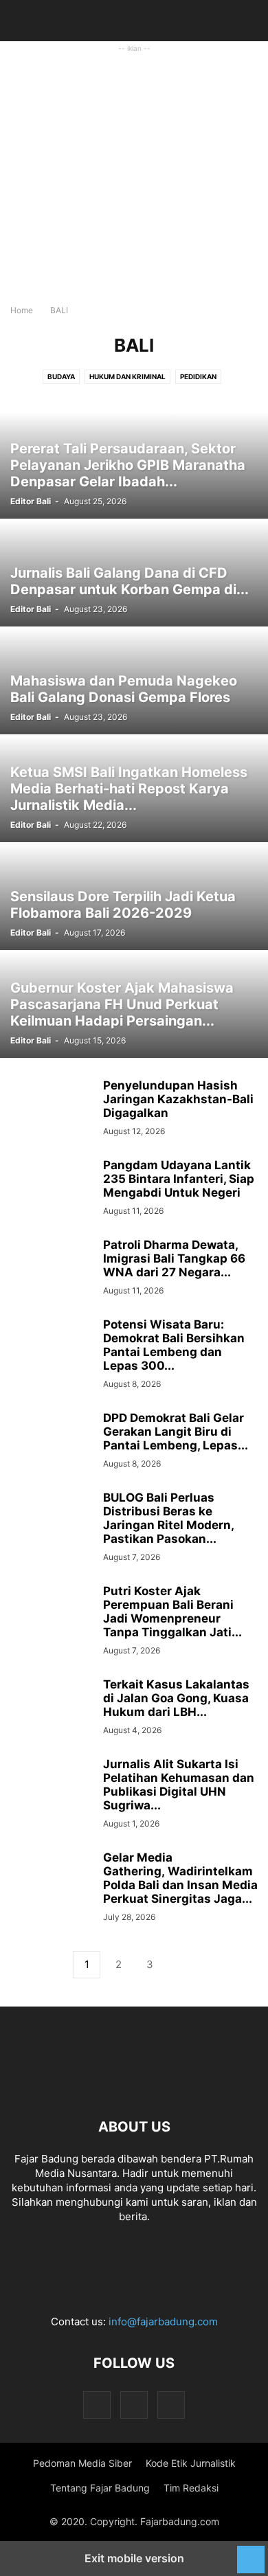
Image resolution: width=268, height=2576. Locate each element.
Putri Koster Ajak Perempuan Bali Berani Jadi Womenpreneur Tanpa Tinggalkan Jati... (172, 1612)
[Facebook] (97, 2405)
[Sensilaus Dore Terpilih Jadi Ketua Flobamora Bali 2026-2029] (134, 897)
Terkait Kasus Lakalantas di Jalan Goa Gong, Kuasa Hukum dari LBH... (176, 1698)
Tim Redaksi (191, 2488)
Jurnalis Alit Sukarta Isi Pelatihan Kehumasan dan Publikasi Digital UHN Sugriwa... (179, 1785)
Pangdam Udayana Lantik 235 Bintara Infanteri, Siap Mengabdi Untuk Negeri (179, 1179)
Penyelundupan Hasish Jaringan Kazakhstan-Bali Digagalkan (178, 1099)
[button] (31, 21)
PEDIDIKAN (198, 376)
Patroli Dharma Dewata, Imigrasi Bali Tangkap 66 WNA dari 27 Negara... (174, 1258)
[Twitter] (171, 2405)
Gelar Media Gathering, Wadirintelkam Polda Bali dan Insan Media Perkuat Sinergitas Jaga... (180, 1878)
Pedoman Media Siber (82, 2463)
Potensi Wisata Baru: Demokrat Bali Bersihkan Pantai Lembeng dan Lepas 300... (174, 1345)
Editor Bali (31, 501)
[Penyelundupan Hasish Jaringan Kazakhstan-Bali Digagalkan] (52, 1109)
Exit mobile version (134, 2558)
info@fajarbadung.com (163, 2321)
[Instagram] (134, 2405)
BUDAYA (61, 376)
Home (22, 310)
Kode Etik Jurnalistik (191, 2463)
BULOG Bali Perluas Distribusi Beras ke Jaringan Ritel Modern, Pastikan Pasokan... (168, 1518)
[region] (134, 186)
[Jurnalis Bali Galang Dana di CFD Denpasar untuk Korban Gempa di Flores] (134, 573)
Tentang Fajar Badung (100, 2488)
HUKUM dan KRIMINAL (127, 376)
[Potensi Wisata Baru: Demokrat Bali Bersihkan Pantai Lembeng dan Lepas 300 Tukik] (52, 1348)
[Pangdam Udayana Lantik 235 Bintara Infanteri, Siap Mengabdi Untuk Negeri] (52, 1189)
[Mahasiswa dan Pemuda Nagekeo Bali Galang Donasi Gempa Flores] (134, 681)
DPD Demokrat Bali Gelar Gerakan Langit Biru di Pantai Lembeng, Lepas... (176, 1432)
